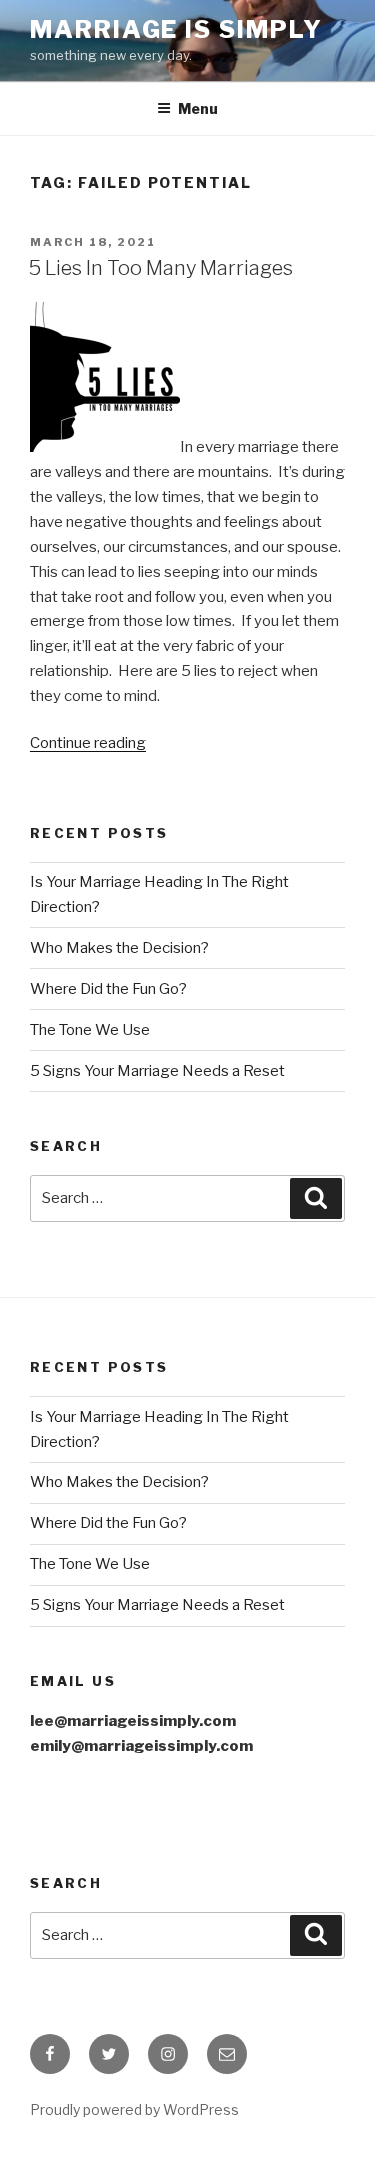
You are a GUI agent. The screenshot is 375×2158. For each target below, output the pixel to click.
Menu (198, 108)
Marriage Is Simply (176, 29)
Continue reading (88, 743)
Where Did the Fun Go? (108, 989)
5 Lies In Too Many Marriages (160, 268)
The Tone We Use (90, 1030)
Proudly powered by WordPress (134, 2109)
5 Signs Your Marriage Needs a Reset (157, 1071)
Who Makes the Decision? (119, 948)
